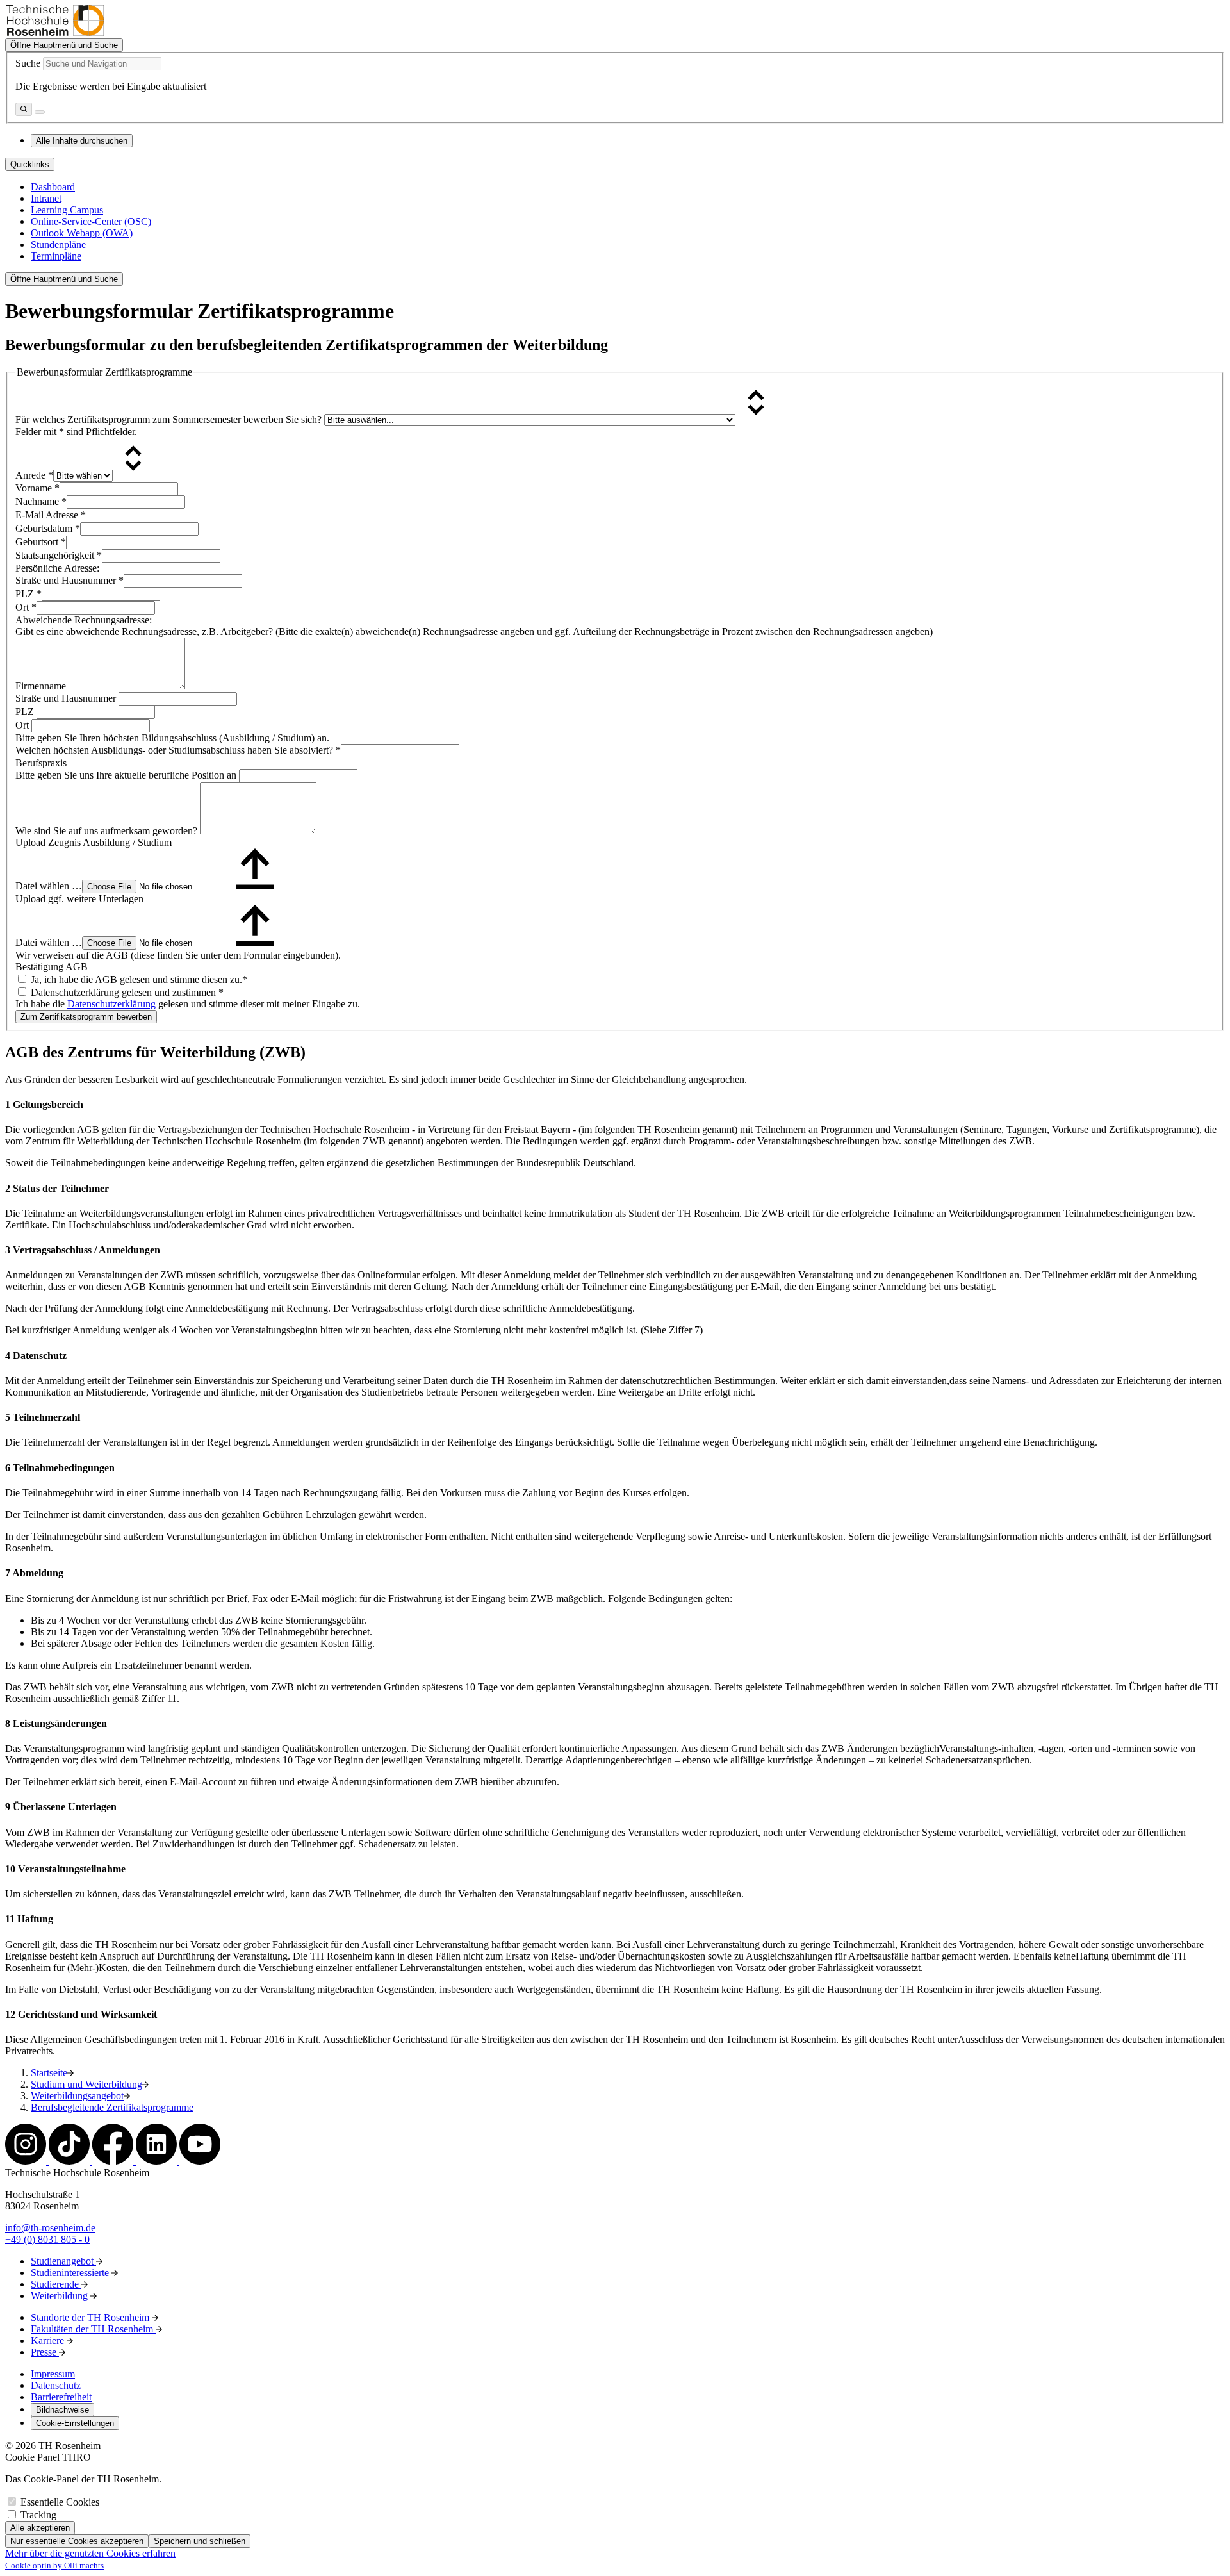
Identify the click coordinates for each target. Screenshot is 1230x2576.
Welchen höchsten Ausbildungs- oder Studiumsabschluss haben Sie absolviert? (178, 750)
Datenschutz (56, 2385)
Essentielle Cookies (60, 2502)
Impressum (53, 2374)
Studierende (56, 2284)
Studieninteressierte (71, 2273)
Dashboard (53, 187)
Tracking (38, 2515)
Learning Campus (67, 210)
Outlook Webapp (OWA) (82, 233)
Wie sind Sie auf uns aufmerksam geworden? (108, 831)
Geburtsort (41, 542)
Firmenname (42, 686)
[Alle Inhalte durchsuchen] (24, 109)
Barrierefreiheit (61, 2397)
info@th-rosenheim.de (50, 2228)
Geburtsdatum (48, 528)
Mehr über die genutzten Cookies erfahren (90, 2553)
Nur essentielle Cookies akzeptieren (77, 2541)
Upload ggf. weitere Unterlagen (79, 899)
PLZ (29, 594)
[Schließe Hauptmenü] (40, 112)
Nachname (41, 501)
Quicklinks (30, 164)
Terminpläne (56, 256)
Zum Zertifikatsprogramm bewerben (86, 1017)
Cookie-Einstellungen (75, 2423)
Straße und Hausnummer (70, 580)
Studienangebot (63, 2261)
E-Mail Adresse (51, 515)
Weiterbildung (61, 2296)
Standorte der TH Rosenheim (91, 2317)
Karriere (49, 2341)
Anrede (34, 475)
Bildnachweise (62, 2410)
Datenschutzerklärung (111, 1004)
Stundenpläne (58, 244)
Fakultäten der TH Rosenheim (93, 2329)
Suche (28, 63)
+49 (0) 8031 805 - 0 (47, 2239)
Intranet (46, 198)
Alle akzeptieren (40, 2528)
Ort (26, 607)
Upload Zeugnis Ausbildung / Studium (94, 842)
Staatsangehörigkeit (59, 555)
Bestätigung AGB (52, 967)
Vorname (37, 488)
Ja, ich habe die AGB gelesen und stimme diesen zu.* (138, 979)
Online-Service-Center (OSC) (91, 221)
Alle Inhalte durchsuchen (82, 141)
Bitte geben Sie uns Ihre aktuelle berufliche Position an (127, 775)
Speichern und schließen (200, 2541)
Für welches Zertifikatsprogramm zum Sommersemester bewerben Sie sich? (170, 419)
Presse (45, 2352)
